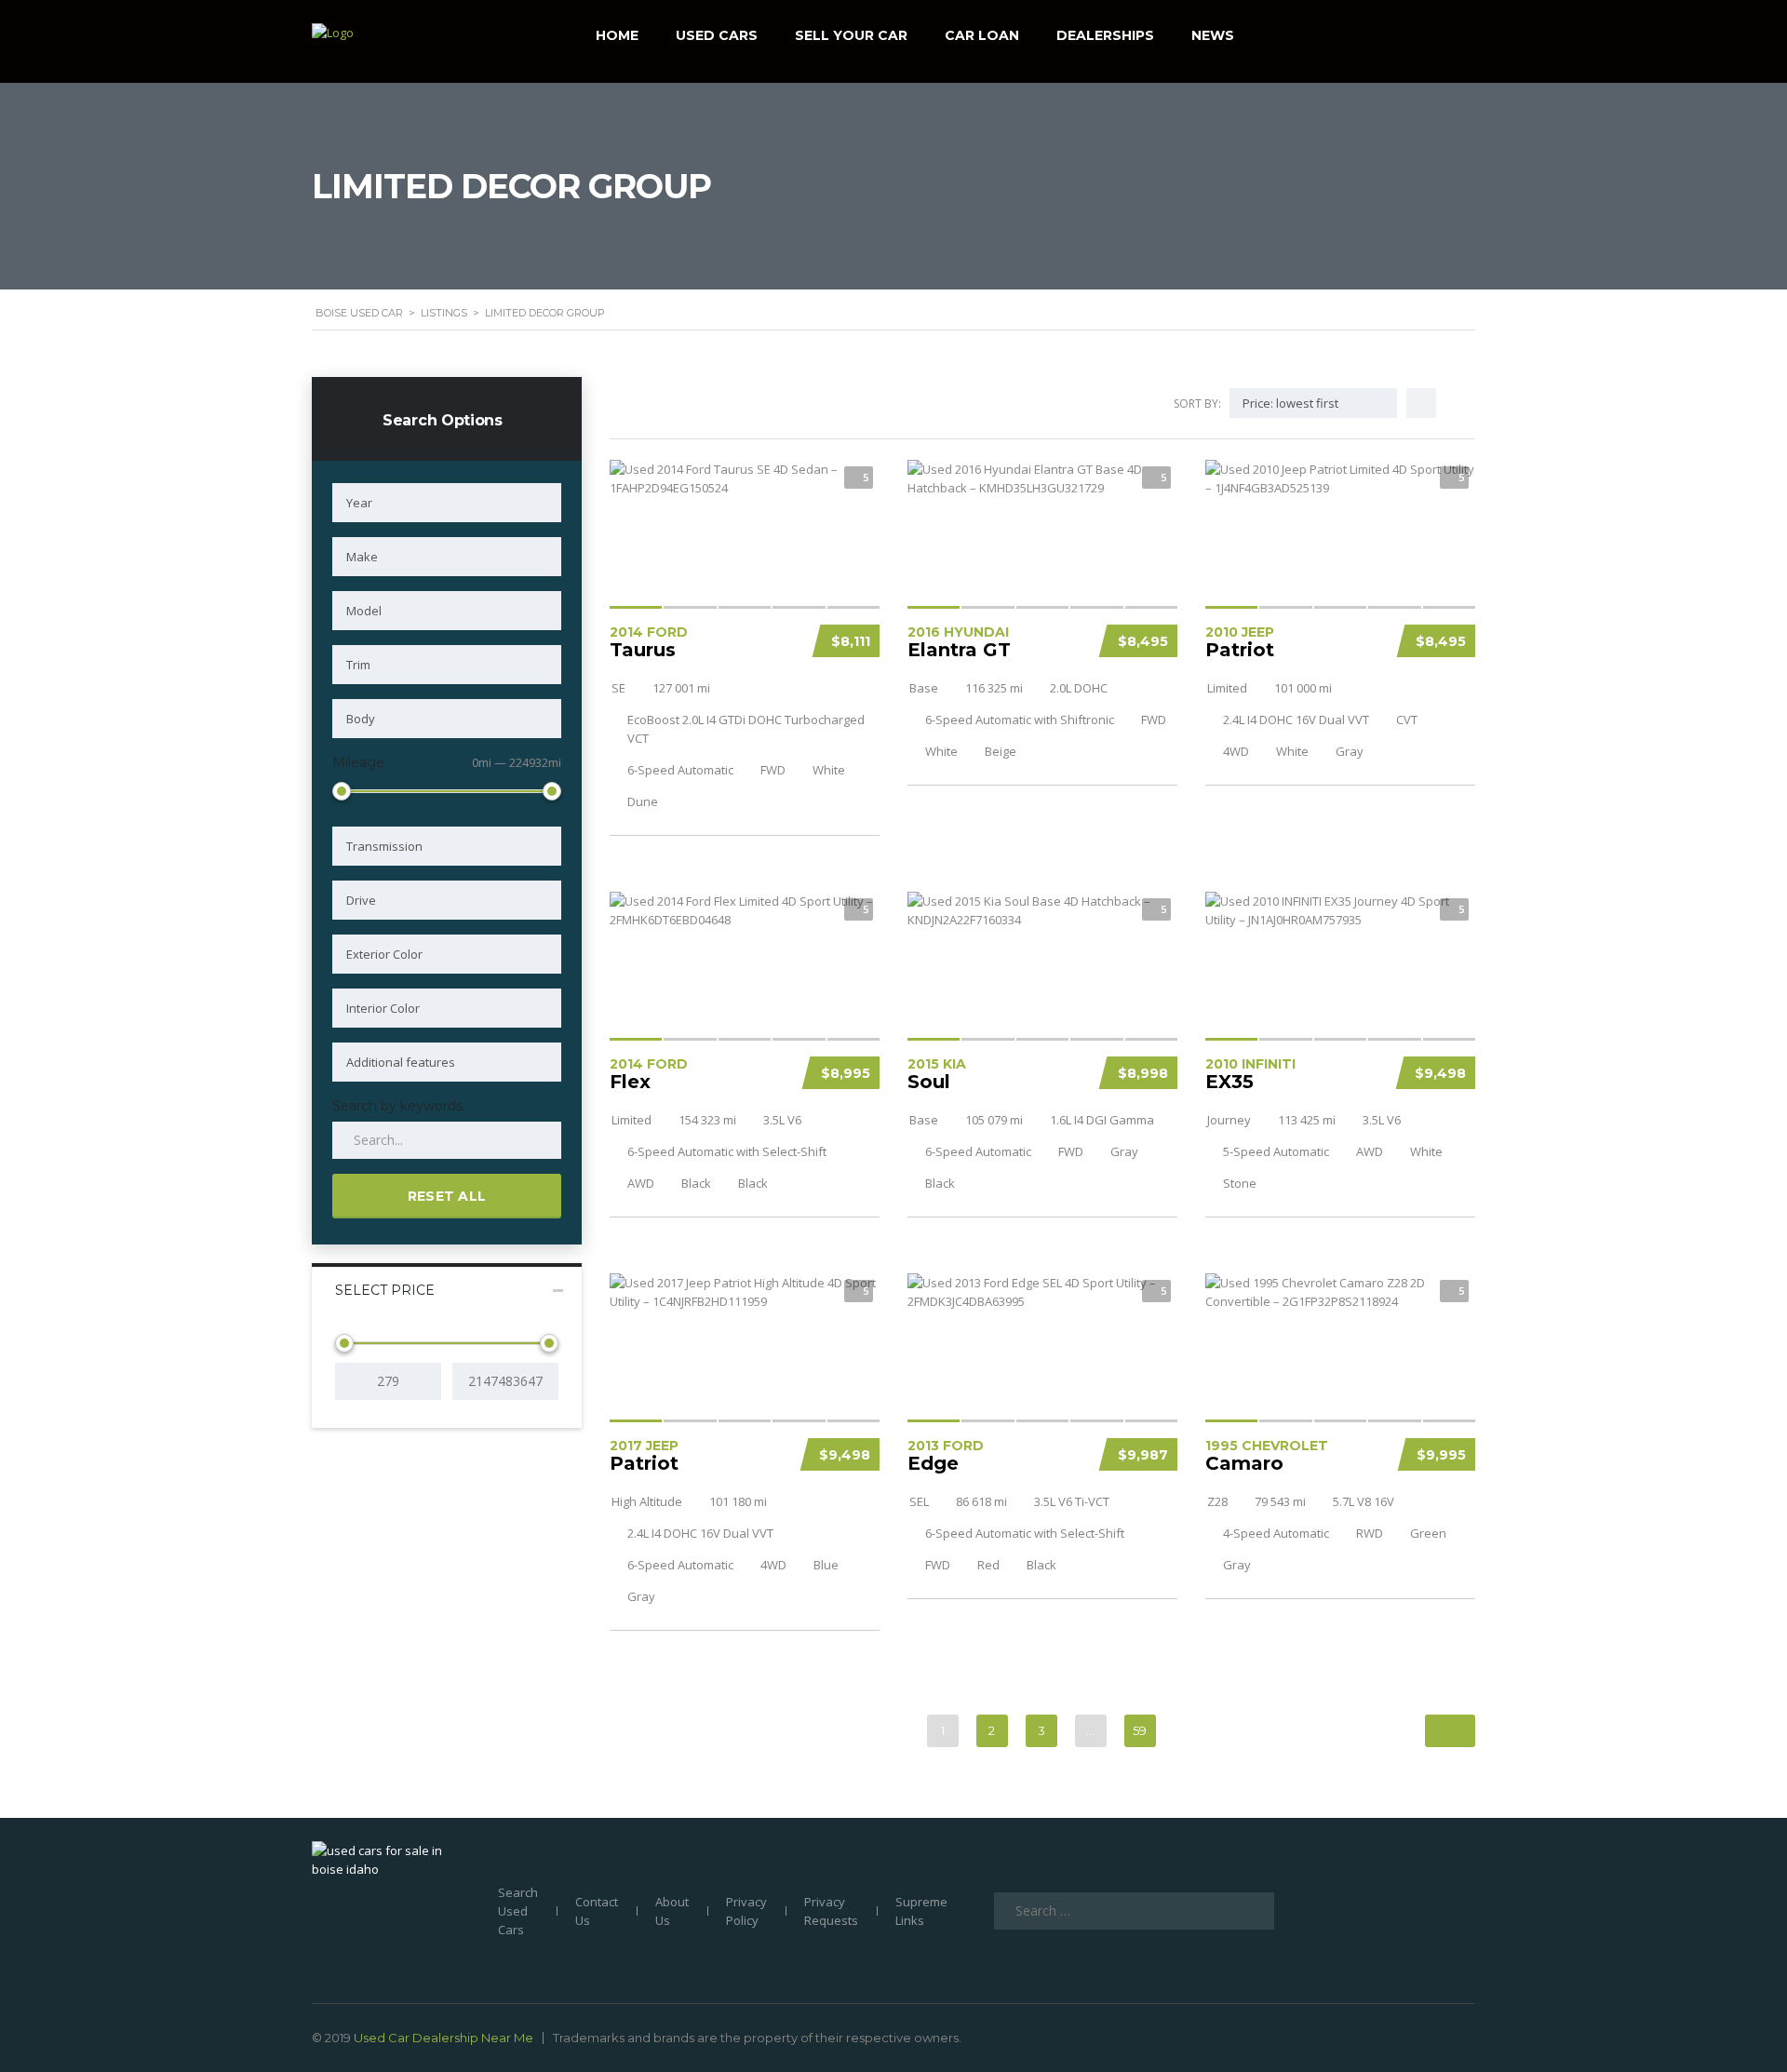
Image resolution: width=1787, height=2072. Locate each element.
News (1213, 35)
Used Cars (717, 35)
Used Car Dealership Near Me (443, 2038)
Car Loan (982, 35)
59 (1140, 1730)
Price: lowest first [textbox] (1290, 403)
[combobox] (447, 503)
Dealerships (1105, 35)
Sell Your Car (851, 35)
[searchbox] (447, 503)
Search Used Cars (518, 1911)
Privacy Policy (746, 1911)
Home (617, 35)
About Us (672, 1911)
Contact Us (597, 1911)
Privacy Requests (831, 1911)
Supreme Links (921, 1911)
